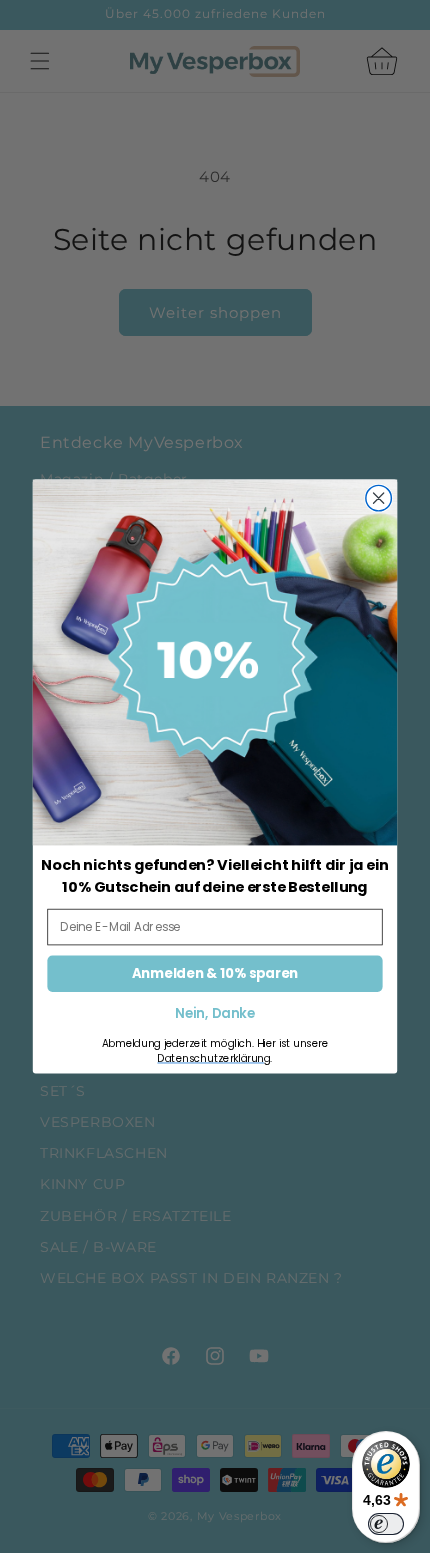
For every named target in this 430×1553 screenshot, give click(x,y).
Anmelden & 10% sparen (215, 973)
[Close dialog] (379, 498)
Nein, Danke (214, 1014)
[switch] (386, 1524)
